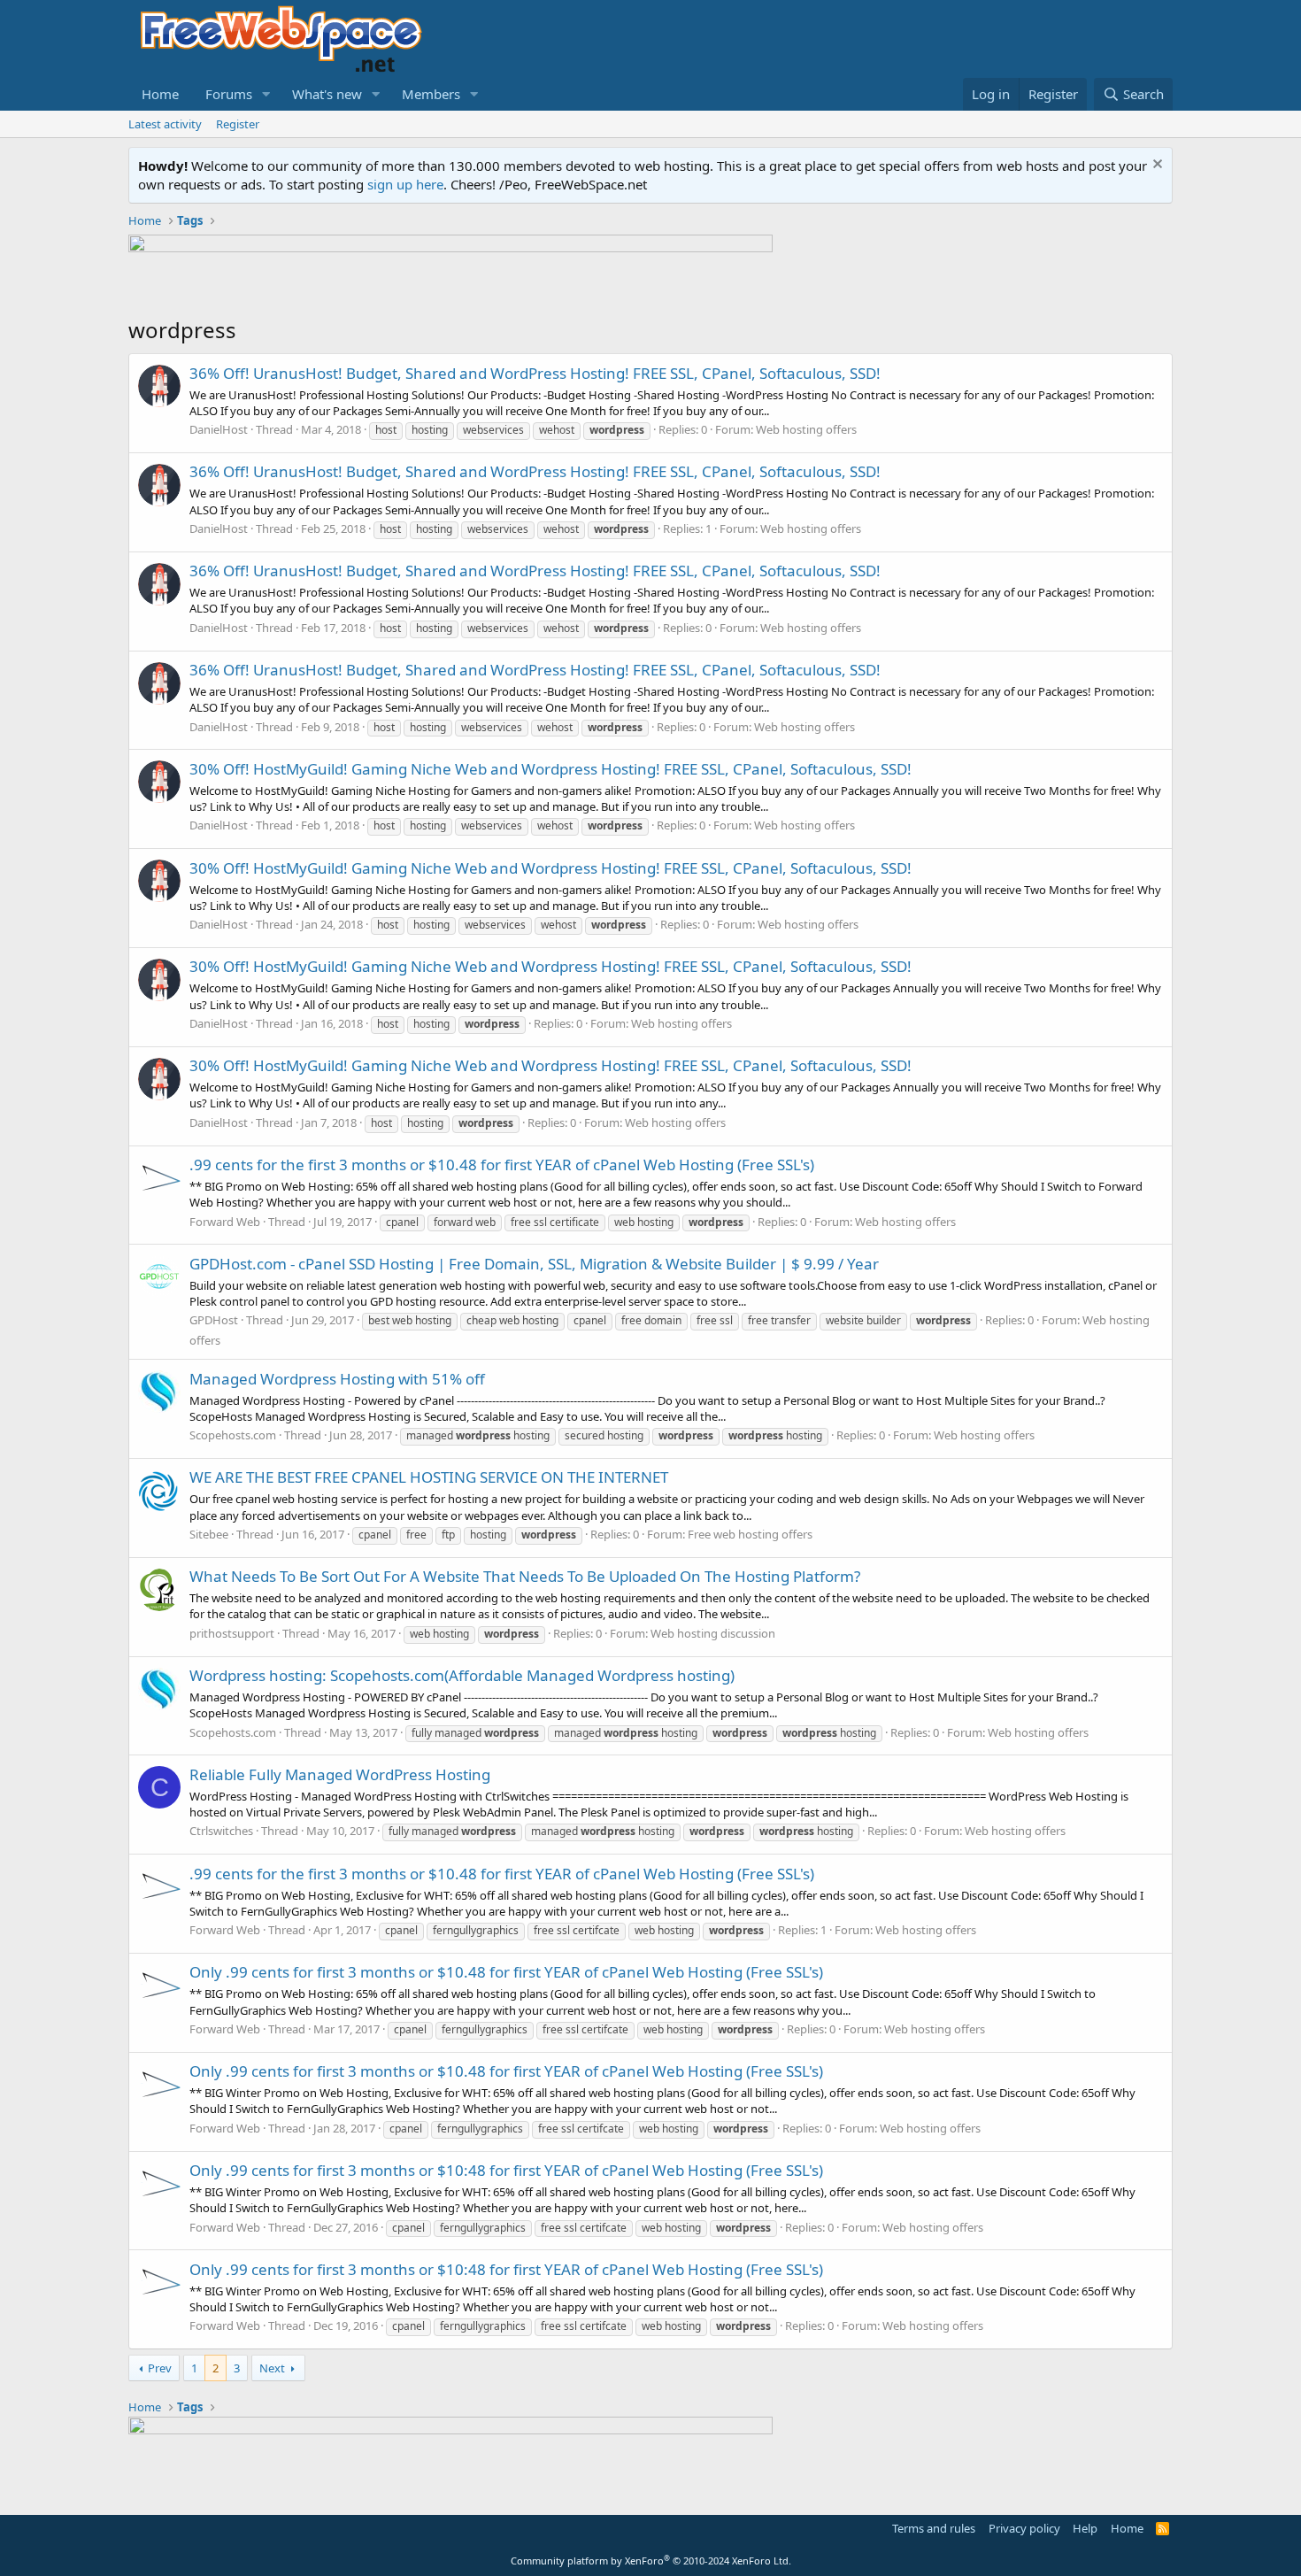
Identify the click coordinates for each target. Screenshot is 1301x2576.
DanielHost (219, 429)
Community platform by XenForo (651, 2561)
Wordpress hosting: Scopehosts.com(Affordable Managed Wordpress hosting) (462, 1675)
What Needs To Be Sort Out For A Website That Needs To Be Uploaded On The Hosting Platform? (525, 1576)
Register (238, 124)
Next (272, 2368)
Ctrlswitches (221, 1831)
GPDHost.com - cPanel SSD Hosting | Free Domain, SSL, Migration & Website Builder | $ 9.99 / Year (534, 1264)
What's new (327, 94)
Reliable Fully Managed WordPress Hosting (340, 1774)
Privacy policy (1024, 2528)
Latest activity (165, 124)
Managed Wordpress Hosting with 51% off (337, 1379)
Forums (229, 94)
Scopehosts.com (233, 1435)
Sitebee (209, 1534)
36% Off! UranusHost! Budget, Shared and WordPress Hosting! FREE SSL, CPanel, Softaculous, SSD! (535, 373)
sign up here (405, 184)
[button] (266, 94)
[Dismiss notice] (1155, 166)
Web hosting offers (806, 429)
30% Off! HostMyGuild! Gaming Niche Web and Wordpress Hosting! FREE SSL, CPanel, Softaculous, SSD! (550, 769)
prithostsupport (232, 1633)
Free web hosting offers (750, 1534)
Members (431, 94)
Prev (160, 2368)
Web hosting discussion (713, 1633)
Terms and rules (934, 2528)
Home (160, 94)
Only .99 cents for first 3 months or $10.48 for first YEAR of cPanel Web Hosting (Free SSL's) (506, 1972)
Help (1085, 2528)
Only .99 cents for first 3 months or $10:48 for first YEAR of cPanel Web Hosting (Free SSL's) (506, 2170)
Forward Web (225, 1222)
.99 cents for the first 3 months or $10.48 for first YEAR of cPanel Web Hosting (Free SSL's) (502, 1165)
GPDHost (214, 1320)
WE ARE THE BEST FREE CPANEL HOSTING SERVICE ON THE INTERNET (429, 1477)
